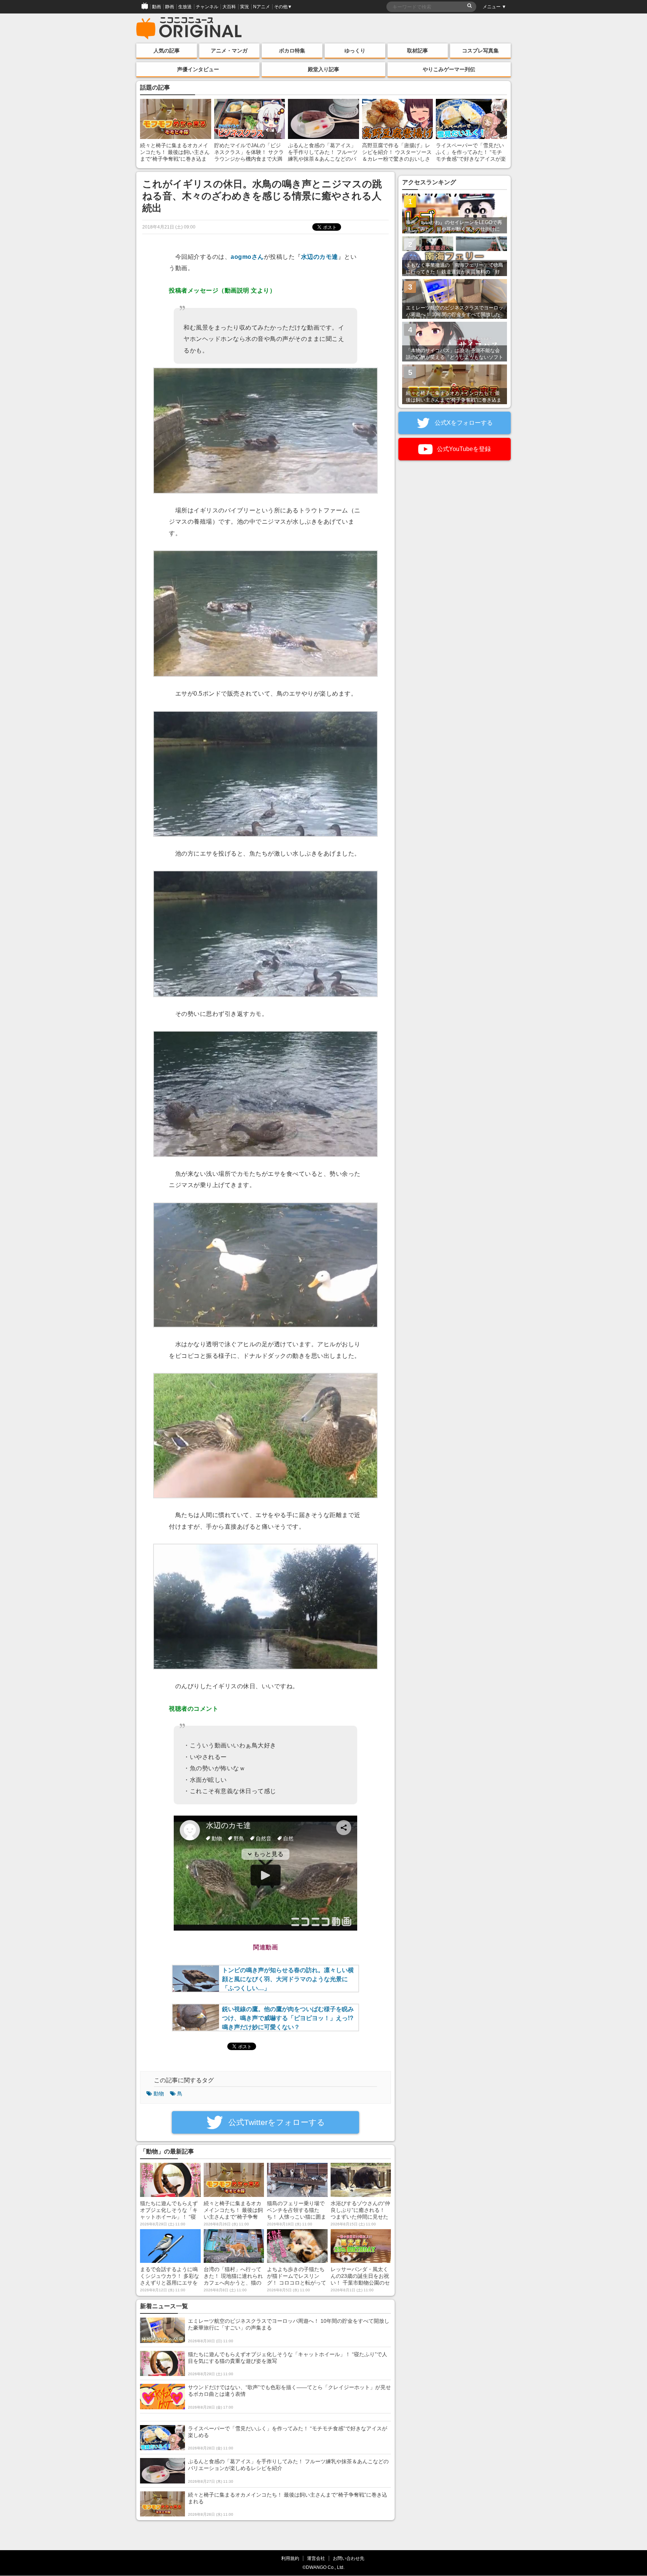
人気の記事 (167, 51)
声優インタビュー (198, 69)
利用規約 (290, 2558)
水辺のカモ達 (320, 257)
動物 (159, 2094)
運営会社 (316, 2558)
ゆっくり (355, 51)
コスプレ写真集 (480, 51)
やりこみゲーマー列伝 (449, 69)
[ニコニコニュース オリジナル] (189, 28)
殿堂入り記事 (323, 69)
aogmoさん (247, 257)
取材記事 (417, 51)
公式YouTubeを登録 (463, 449)
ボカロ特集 (292, 51)
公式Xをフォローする (463, 423)
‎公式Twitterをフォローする (276, 2122)
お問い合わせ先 (349, 2558)
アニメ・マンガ (229, 51)
